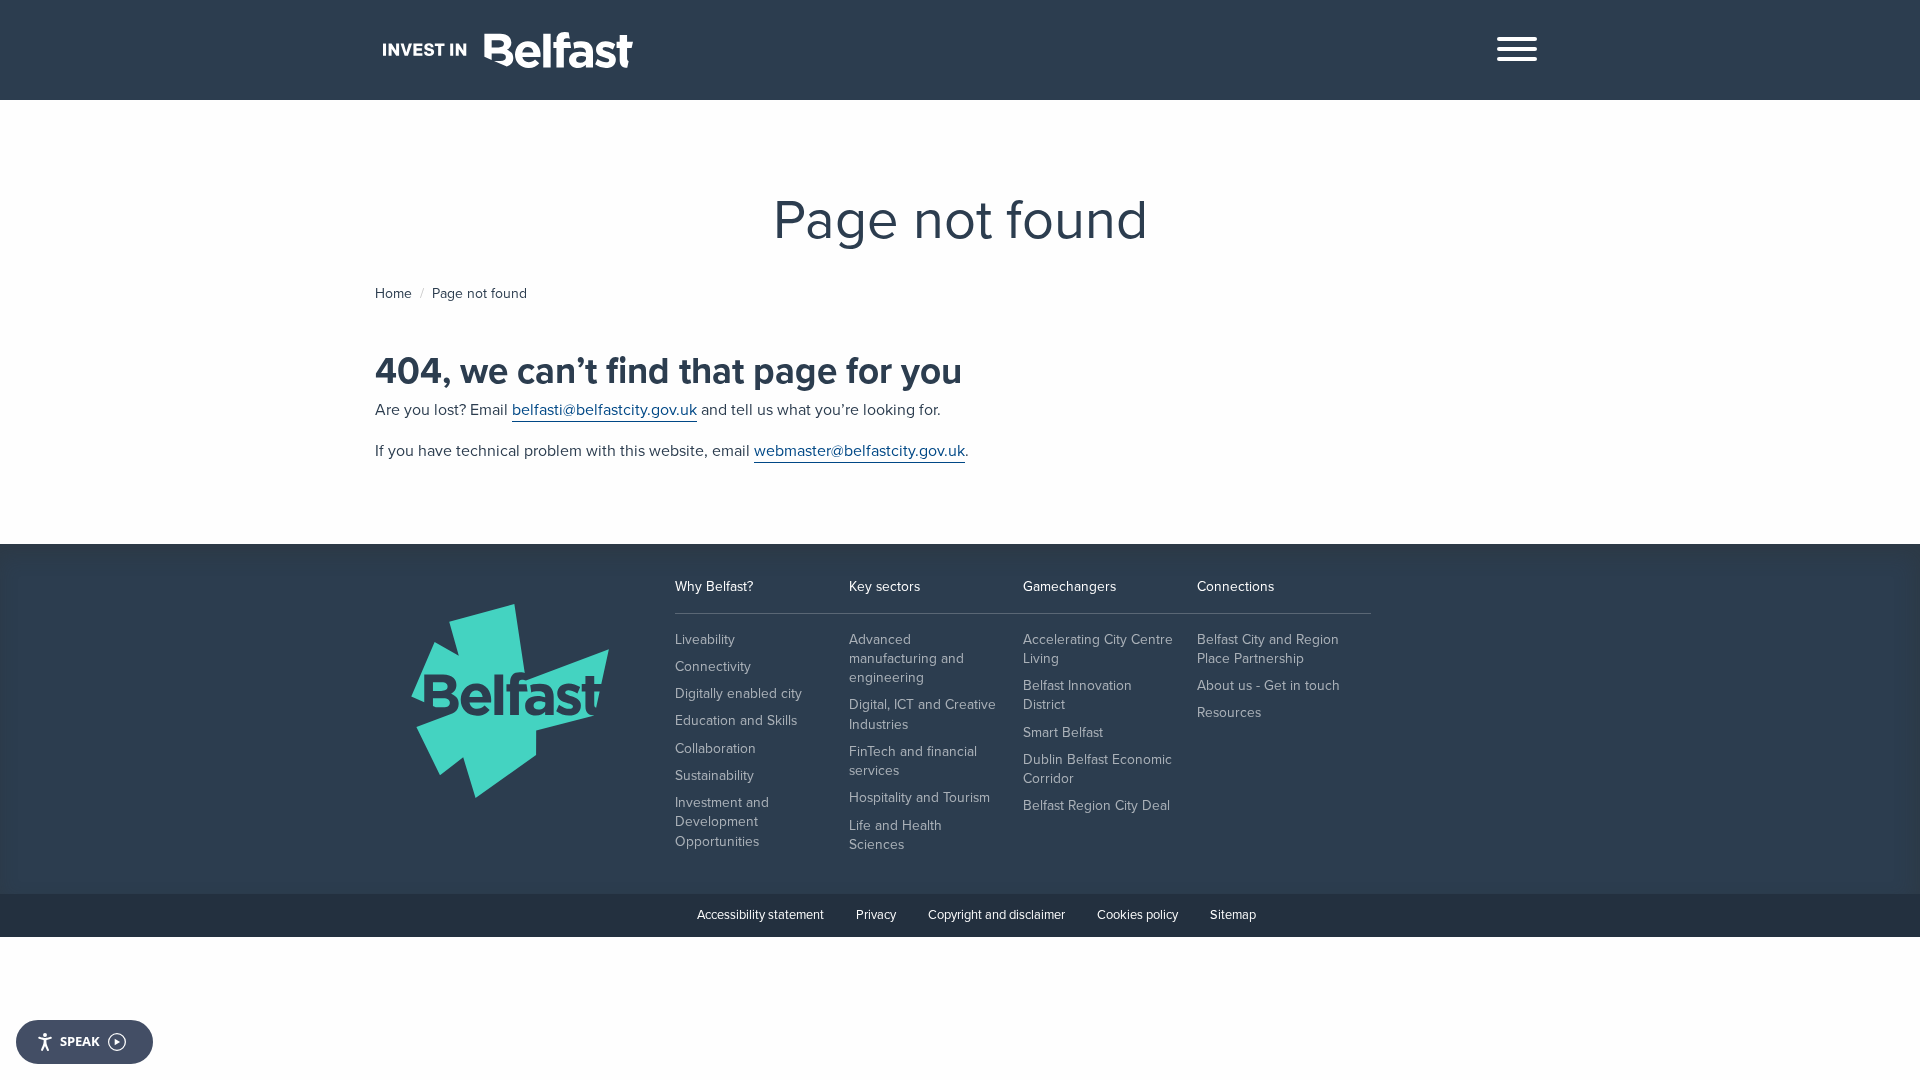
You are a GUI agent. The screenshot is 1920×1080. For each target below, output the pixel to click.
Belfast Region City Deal (1096, 805)
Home (393, 293)
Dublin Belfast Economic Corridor (1097, 769)
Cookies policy (1137, 914)
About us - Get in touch (1268, 685)
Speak (80, 1041)
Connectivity (713, 666)
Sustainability (714, 775)
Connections (1235, 586)
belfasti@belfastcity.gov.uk (604, 409)
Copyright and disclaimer (996, 914)
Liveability (705, 639)
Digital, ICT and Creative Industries (922, 714)
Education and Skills (736, 720)
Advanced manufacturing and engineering (906, 659)
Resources (1229, 712)
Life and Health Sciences (895, 835)
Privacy (876, 914)
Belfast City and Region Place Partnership (1268, 649)
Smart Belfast (1063, 732)
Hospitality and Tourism (919, 797)
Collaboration (715, 748)
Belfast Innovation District (1077, 695)
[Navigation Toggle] (1517, 54)
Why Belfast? (714, 586)
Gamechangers (1069, 586)
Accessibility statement (760, 914)
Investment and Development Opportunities (722, 822)
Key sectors (884, 586)
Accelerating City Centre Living (1098, 649)
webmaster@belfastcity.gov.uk (859, 450)
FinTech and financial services (913, 761)
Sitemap (1233, 914)
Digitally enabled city (738, 693)
